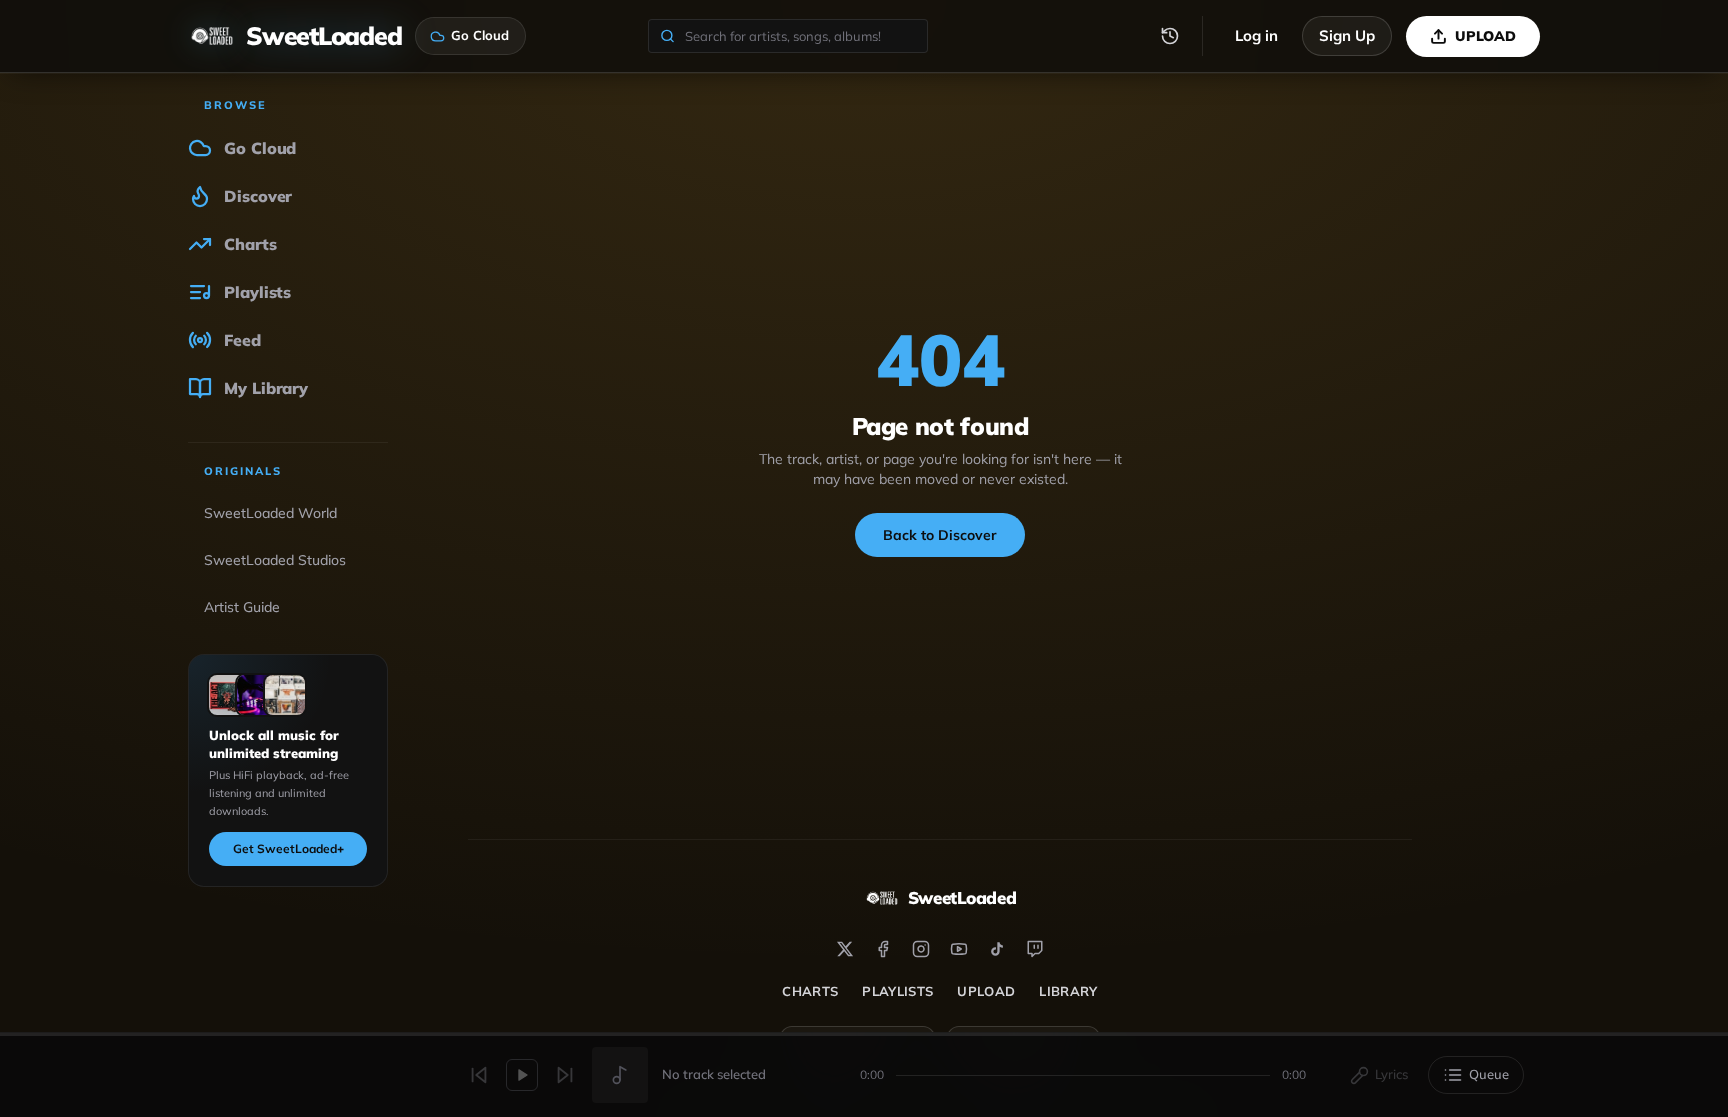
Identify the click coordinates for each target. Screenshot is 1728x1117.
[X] (845, 949)
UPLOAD (1485, 36)
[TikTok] (997, 949)
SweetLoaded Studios (275, 560)
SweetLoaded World (270, 513)
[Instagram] (921, 949)
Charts (810, 991)
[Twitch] (1035, 949)
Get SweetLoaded (288, 848)
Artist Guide (242, 607)
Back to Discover (940, 535)
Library (1068, 991)
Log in (1256, 35)
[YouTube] (959, 949)
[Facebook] (883, 949)
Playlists (897, 991)
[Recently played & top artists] (1170, 36)
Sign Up (1347, 35)
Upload (986, 991)
